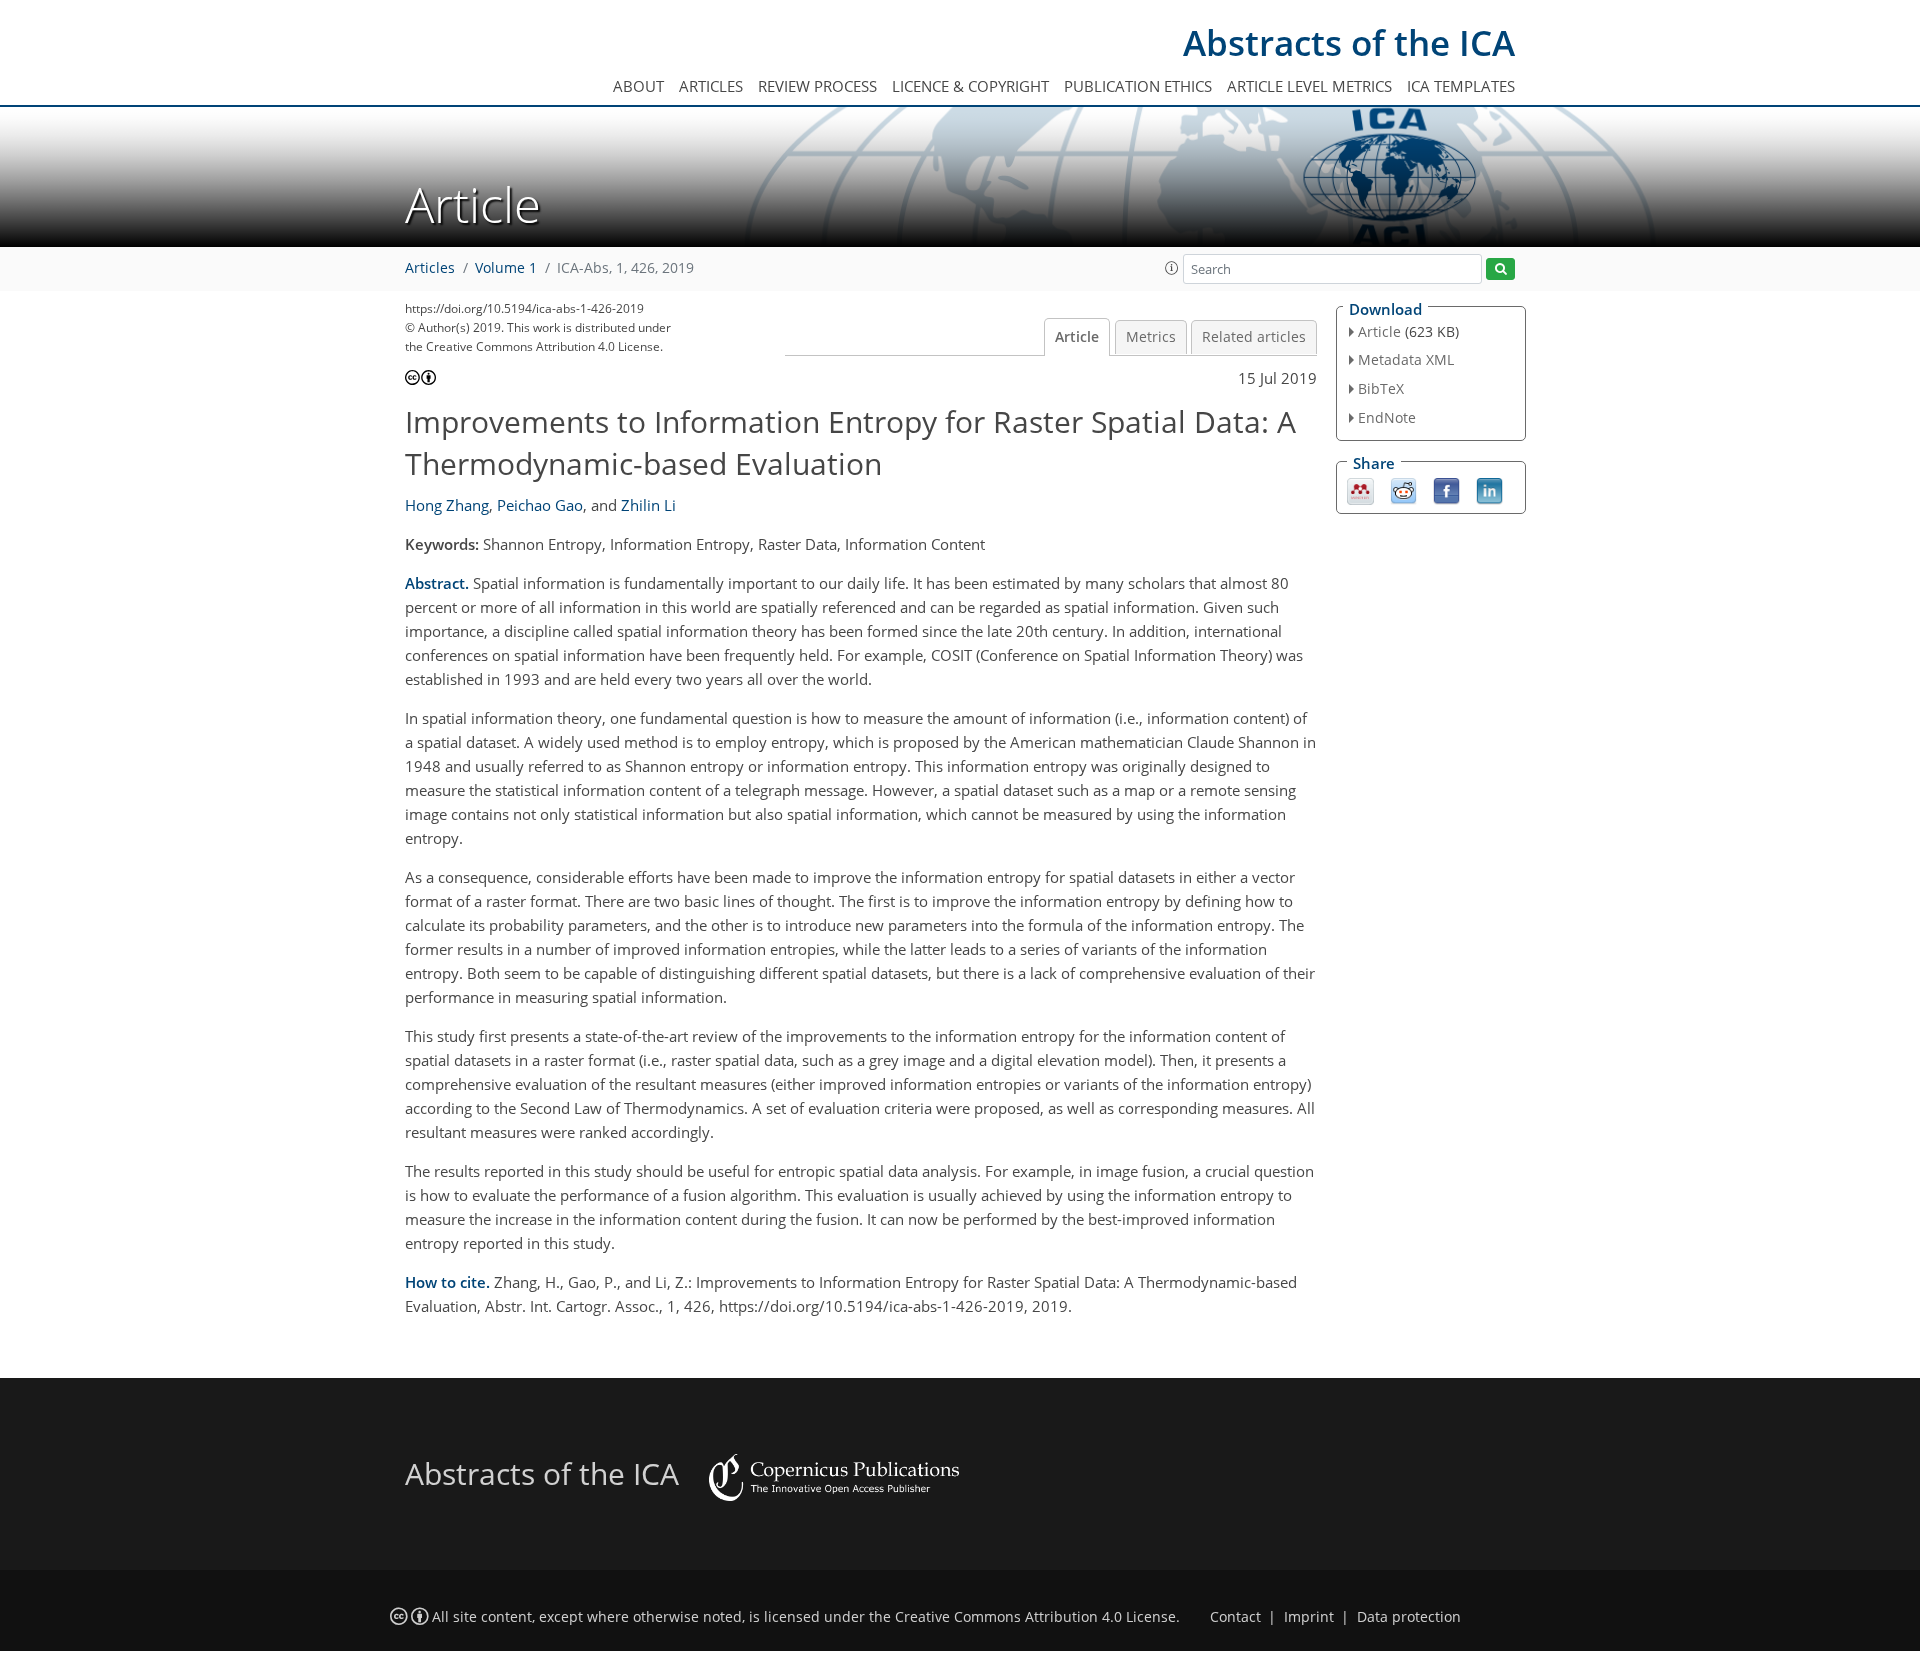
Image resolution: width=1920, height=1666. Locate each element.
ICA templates (1461, 86)
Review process (817, 86)
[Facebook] (1446, 489)
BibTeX (1381, 388)
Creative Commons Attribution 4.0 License (1035, 1617)
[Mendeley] (1360, 489)
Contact (1235, 1617)
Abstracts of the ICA (1349, 42)
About (638, 86)
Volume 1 (506, 268)
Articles (711, 86)
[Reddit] (1403, 489)
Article (1077, 337)
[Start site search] (1500, 269)
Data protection (1409, 1617)
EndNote (1387, 417)
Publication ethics (1138, 86)
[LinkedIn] (1489, 489)
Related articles (1254, 337)
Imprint (1309, 1617)
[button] (1172, 268)
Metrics (1151, 337)
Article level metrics (1309, 86)
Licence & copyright (970, 86)
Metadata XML (1406, 359)
